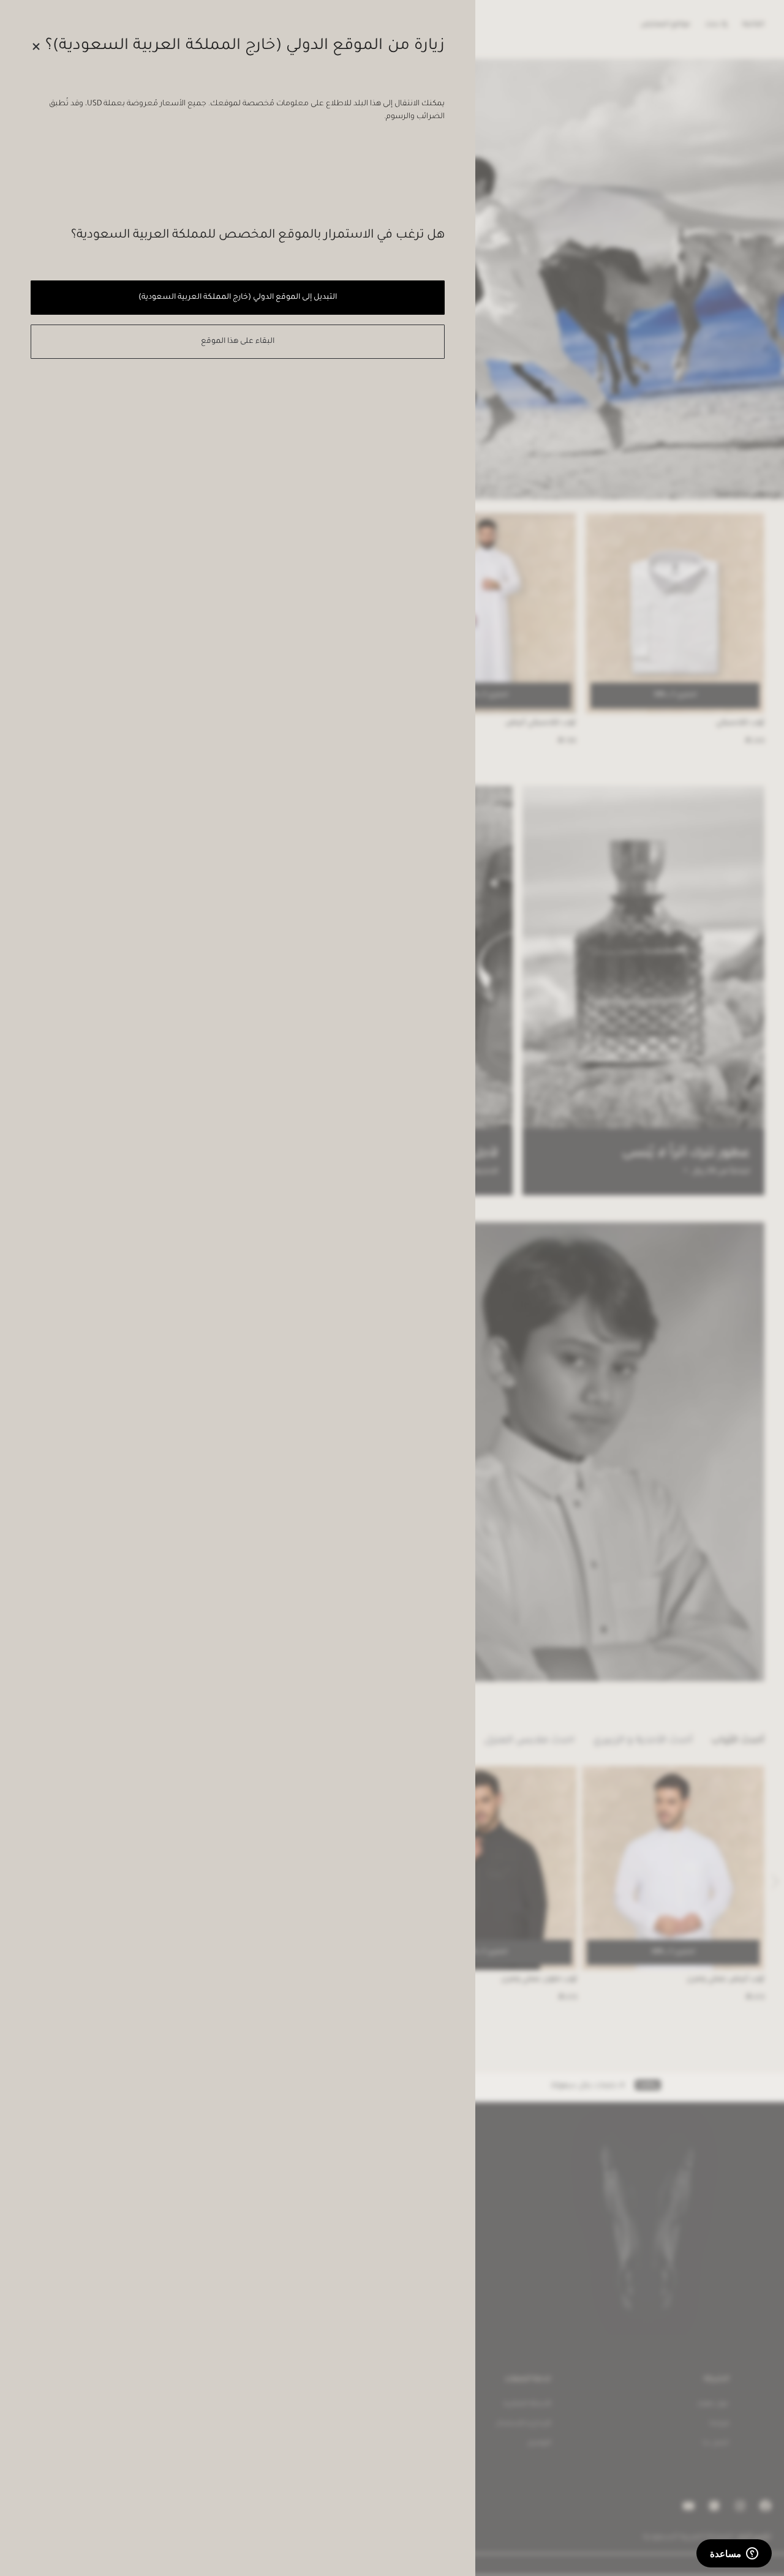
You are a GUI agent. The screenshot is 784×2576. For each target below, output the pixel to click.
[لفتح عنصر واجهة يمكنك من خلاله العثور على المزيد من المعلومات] (734, 2555)
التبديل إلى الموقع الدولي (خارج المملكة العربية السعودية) (237, 298)
